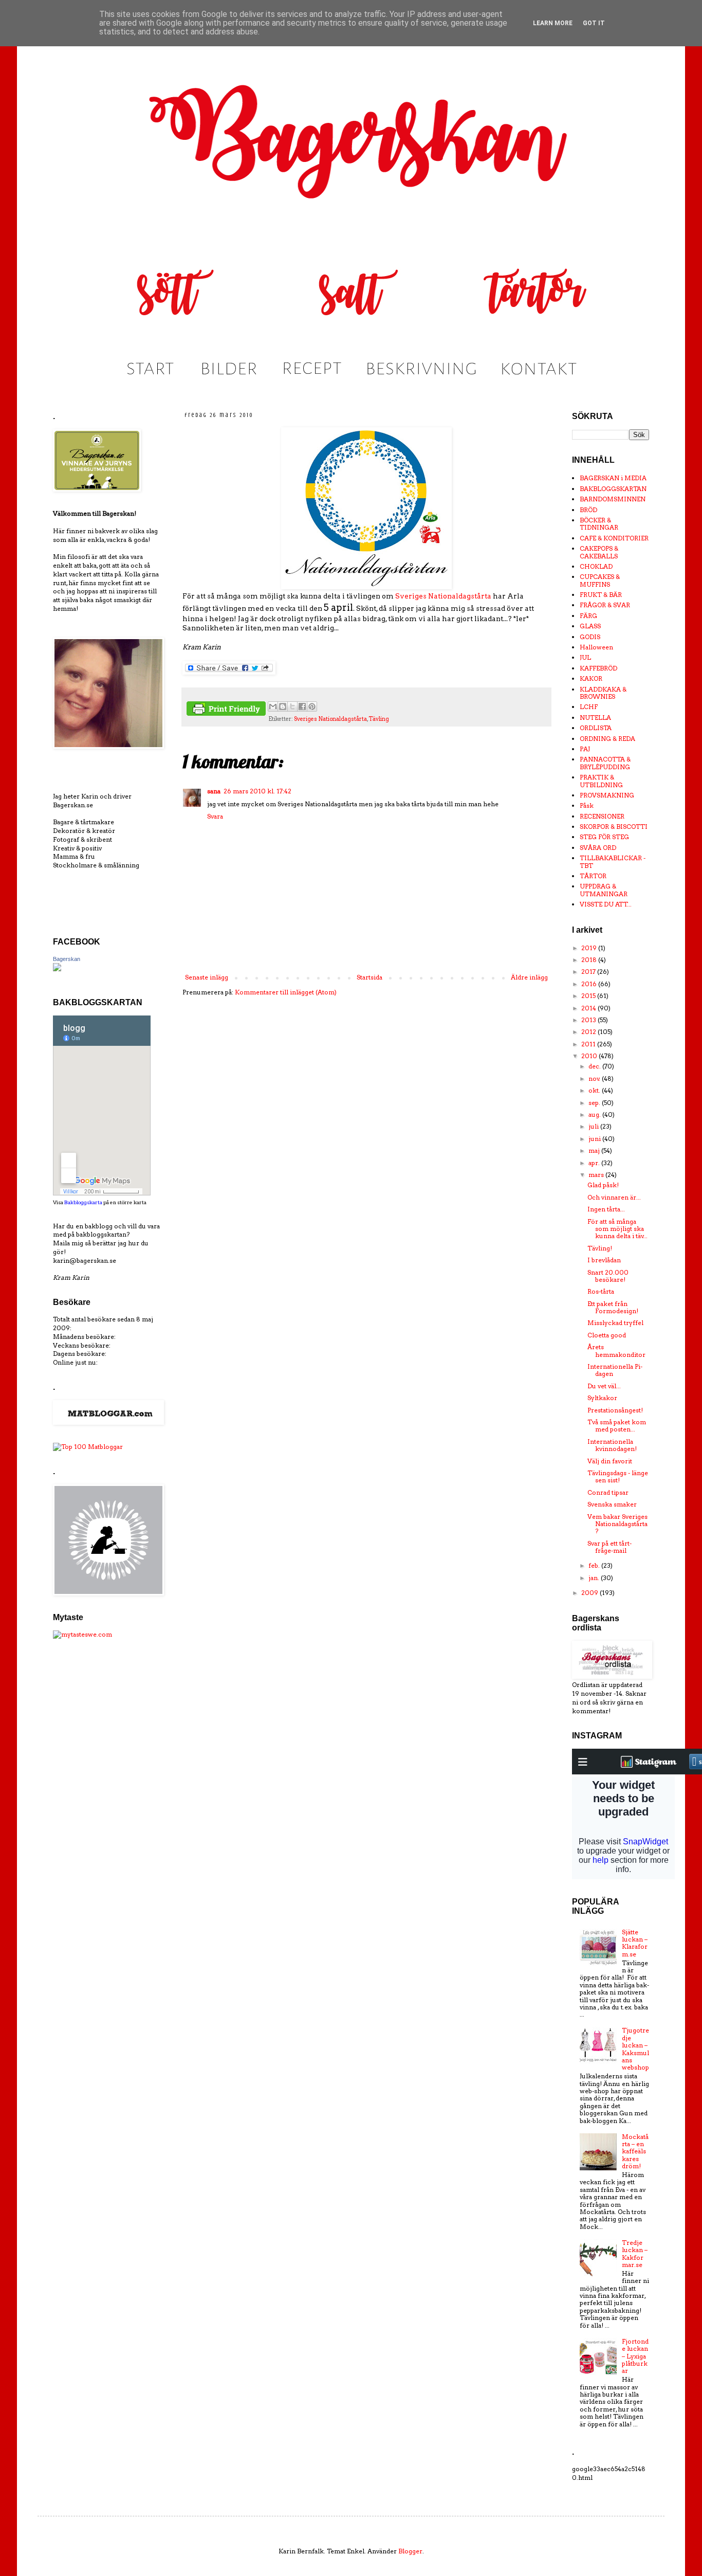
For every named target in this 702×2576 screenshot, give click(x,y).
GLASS (590, 626)
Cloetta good (607, 1335)
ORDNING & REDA (607, 739)
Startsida (370, 977)
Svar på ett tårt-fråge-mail (609, 1547)
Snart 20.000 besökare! (608, 1276)
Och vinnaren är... (614, 1197)
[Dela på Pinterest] (312, 706)
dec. (595, 1066)
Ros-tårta (601, 1291)
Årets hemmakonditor (616, 1350)
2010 (590, 1056)
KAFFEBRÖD (598, 668)
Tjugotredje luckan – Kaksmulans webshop (635, 2049)
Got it (594, 23)
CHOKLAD (596, 566)
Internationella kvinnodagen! (612, 1445)
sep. (595, 1103)
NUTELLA (595, 718)
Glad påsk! (603, 1185)
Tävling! (600, 1248)
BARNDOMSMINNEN (613, 499)
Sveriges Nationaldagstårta (443, 596)
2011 (589, 1044)
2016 (590, 984)
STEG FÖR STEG (604, 837)
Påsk (587, 805)
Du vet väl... (604, 1386)
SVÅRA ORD (598, 848)
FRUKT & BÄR (601, 595)
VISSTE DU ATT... (606, 904)
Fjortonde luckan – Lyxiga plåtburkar (635, 2356)
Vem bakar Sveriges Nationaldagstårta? (617, 1524)
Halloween (596, 647)
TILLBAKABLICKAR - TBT (613, 861)
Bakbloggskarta (83, 1202)
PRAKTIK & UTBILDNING (601, 781)
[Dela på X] (292, 706)
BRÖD (588, 510)
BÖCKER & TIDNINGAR (599, 524)
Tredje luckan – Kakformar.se (635, 2254)
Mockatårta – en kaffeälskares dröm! (635, 2152)
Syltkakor (602, 1398)
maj (595, 1150)
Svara (215, 816)
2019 (590, 948)
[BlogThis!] (283, 706)
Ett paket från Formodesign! (613, 1307)
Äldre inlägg (529, 977)
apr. (595, 1163)
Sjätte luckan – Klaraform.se (635, 1943)
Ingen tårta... (606, 1209)
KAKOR (591, 678)
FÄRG (588, 616)
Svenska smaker (612, 1504)
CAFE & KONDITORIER (614, 538)
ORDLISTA (596, 728)
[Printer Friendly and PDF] (226, 710)
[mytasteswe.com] (82, 1634)
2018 (590, 960)
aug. (595, 1114)
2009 (590, 1593)
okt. (595, 1090)
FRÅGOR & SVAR (605, 605)
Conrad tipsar (608, 1492)
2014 (589, 1008)
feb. (595, 1565)
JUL (585, 657)
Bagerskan (67, 959)
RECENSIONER (602, 816)
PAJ (585, 749)
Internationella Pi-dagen (615, 1370)
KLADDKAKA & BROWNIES (603, 693)
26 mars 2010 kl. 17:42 (257, 791)
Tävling (379, 719)
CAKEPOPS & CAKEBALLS (599, 552)
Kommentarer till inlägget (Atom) (286, 992)
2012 (589, 1032)
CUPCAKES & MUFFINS (600, 580)
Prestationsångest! (615, 1410)
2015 (589, 996)
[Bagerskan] (57, 969)
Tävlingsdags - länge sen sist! (618, 1476)
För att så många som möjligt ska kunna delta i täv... (617, 1229)
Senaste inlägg (207, 977)
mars (597, 1175)
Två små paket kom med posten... (617, 1426)
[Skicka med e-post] (273, 706)
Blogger (410, 2551)
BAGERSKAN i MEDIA (613, 478)
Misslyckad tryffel (615, 1323)
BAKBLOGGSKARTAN (613, 489)
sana (214, 791)
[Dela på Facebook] (302, 706)
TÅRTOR (593, 876)
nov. (595, 1078)
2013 (589, 1020)
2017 (589, 972)
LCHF (589, 707)
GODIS (590, 637)
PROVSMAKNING (607, 795)
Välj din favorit (610, 1461)
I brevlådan (604, 1260)
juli (594, 1126)
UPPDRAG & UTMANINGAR (604, 890)
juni (595, 1139)
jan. (595, 1578)
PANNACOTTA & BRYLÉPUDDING (605, 763)
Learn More (553, 23)
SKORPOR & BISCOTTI (614, 827)
